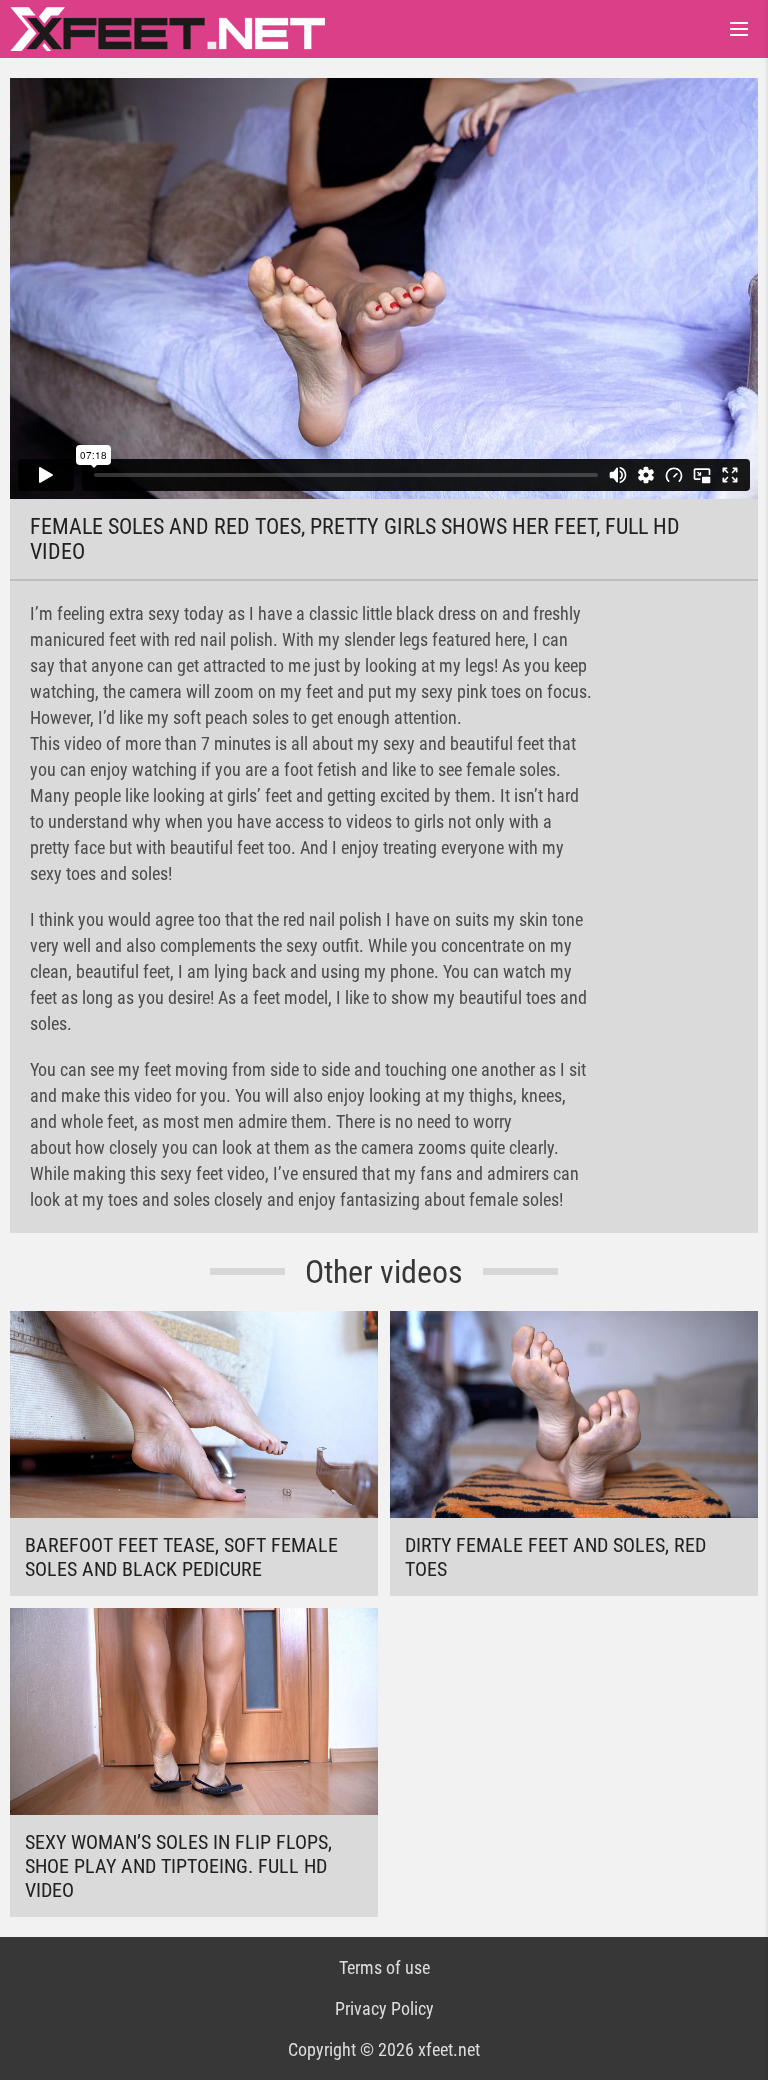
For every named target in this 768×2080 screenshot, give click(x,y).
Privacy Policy (384, 2008)
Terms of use (384, 1967)
